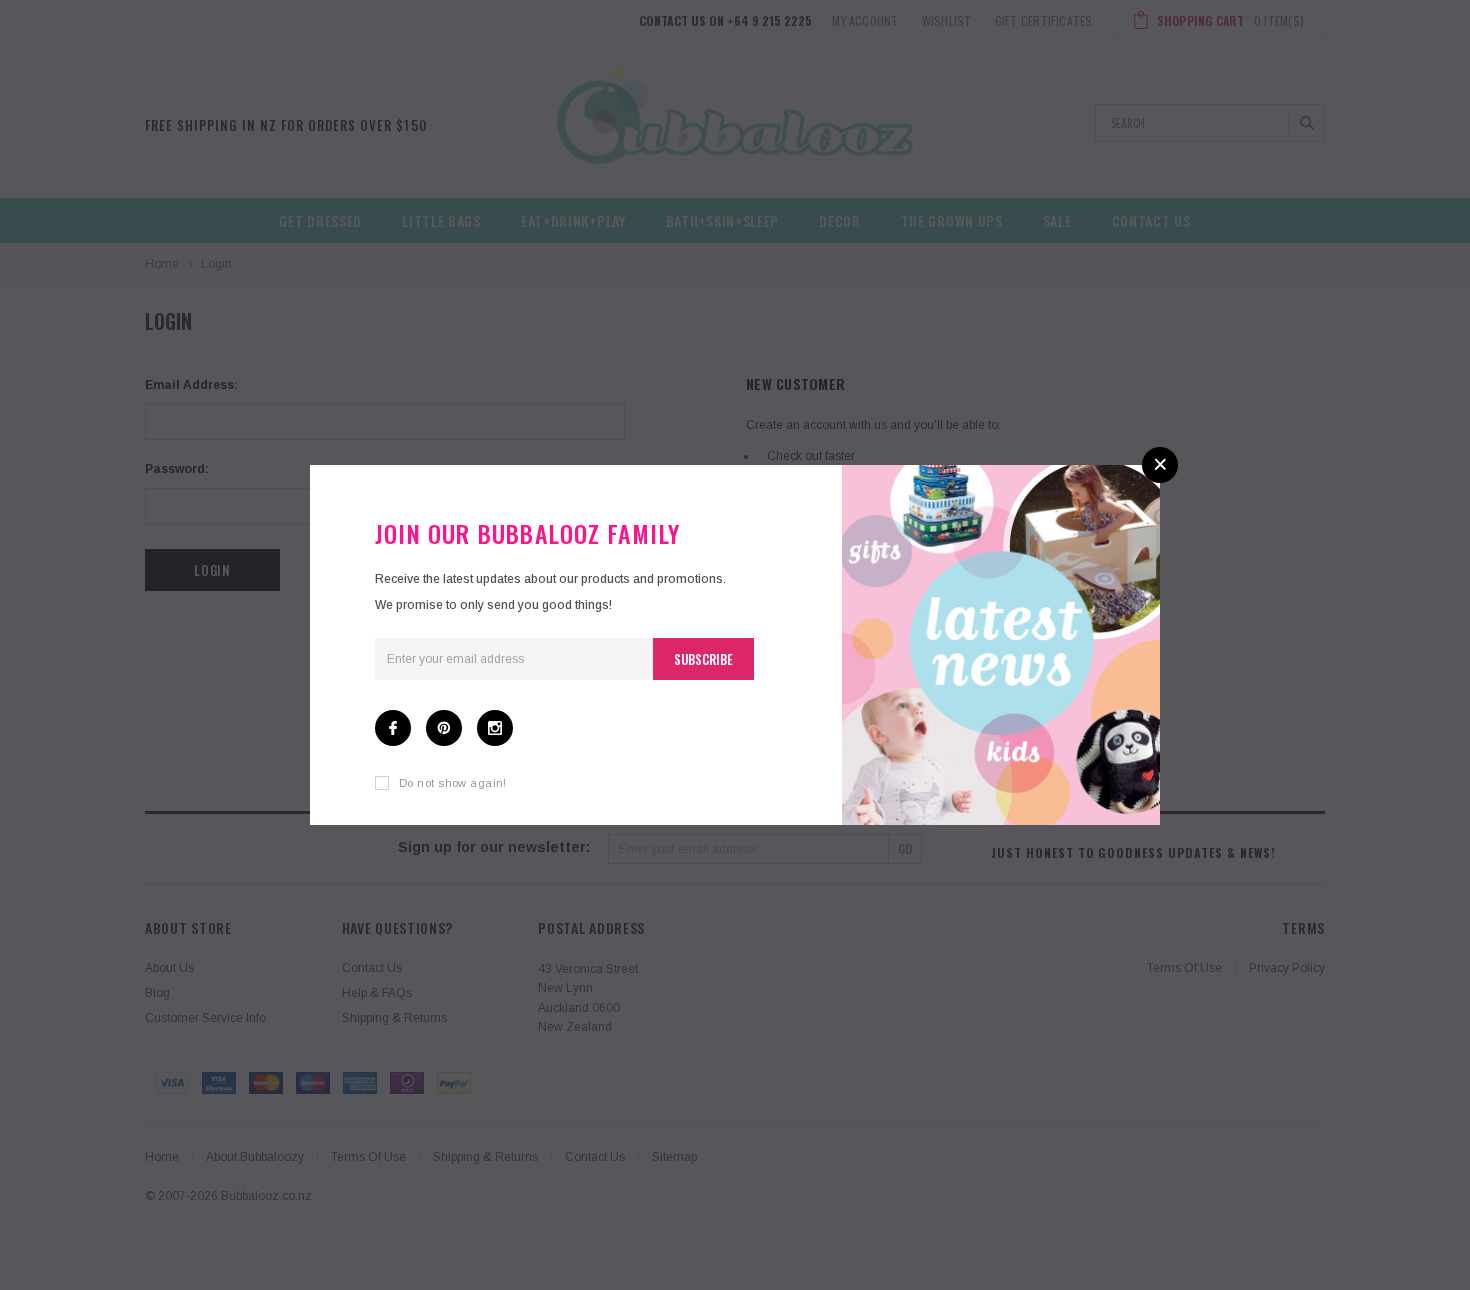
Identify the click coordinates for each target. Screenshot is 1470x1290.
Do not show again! (453, 783)
